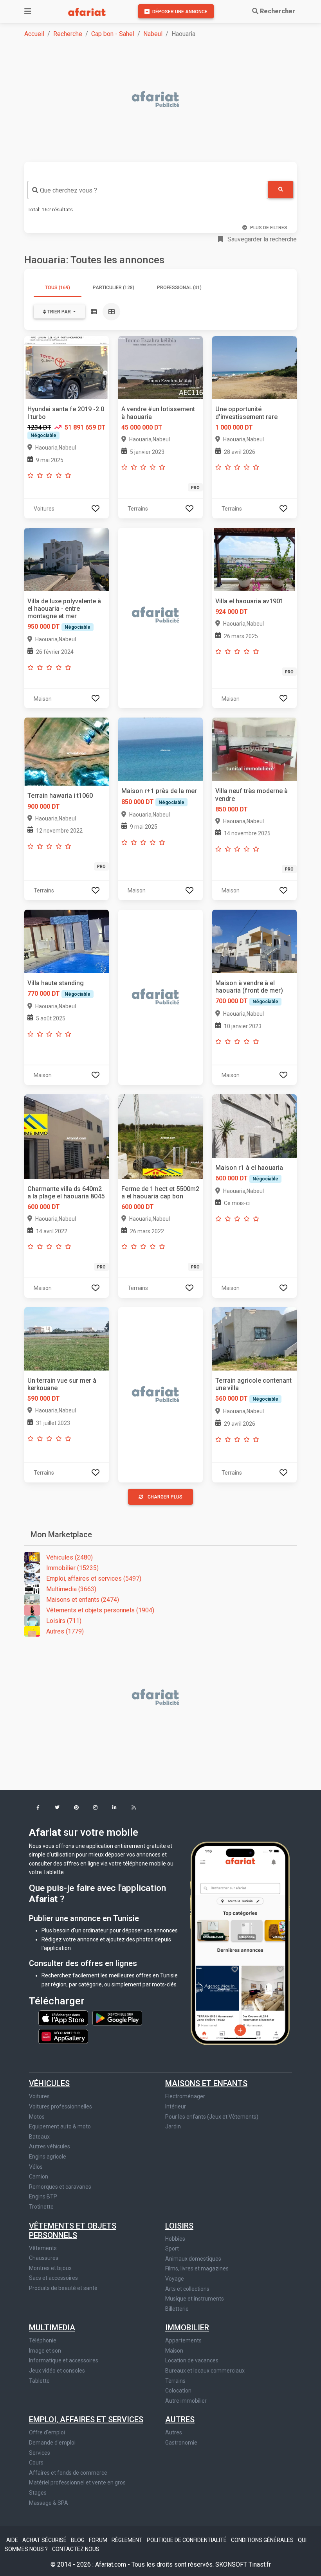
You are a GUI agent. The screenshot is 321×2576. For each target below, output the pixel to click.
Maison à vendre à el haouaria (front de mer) (249, 987)
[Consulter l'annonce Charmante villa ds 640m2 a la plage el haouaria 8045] (67, 1136)
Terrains (175, 2381)
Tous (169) (58, 288)
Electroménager (185, 2096)
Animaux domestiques (193, 2259)
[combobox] (148, 190)
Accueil (34, 34)
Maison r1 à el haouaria (249, 1168)
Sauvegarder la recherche (261, 239)
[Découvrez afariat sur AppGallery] (63, 2035)
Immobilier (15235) (72, 1568)
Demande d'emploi (52, 2443)
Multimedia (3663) (71, 1589)
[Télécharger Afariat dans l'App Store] (64, 2018)
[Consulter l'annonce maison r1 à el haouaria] (254, 1125)
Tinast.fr (260, 2564)
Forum (99, 2540)
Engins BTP (43, 2196)
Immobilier (187, 2328)
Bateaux (39, 2137)
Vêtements (43, 2248)
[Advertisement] (165, 100)
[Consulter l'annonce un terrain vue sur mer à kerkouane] (67, 1338)
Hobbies (175, 2239)
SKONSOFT (232, 2564)
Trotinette (41, 2207)
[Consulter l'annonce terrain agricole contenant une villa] (254, 1338)
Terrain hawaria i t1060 (60, 796)
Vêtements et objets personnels (73, 2231)
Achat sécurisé (45, 2540)
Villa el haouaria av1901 (249, 601)
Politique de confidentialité (187, 2540)
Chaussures (44, 2258)
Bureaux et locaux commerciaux (205, 2371)
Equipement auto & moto (60, 2126)
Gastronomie (181, 2443)
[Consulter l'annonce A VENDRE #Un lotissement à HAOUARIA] (160, 367)
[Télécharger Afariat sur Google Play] (117, 2018)
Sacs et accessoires (53, 2278)
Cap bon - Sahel (113, 34)
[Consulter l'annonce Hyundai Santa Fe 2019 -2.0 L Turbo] (67, 367)
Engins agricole (48, 2157)
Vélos (36, 2167)
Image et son (45, 2351)
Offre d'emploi (47, 2432)
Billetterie (177, 2309)
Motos (37, 2117)
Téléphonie (43, 2340)
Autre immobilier (186, 2401)
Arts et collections (187, 2289)
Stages (38, 2493)
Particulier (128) (114, 288)
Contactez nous (76, 2549)
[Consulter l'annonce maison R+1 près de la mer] (160, 749)
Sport (172, 2249)
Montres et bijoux (50, 2268)
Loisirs (179, 2226)
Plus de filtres (269, 228)
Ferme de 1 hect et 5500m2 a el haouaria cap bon (160, 1193)
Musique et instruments (195, 2299)
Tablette (39, 2381)
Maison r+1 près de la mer (159, 791)
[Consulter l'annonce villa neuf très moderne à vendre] (254, 749)
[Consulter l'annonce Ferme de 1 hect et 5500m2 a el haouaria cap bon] (160, 1136)
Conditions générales (263, 2540)
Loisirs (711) (64, 1621)
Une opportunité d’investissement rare (246, 413)
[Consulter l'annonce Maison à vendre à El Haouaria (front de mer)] (254, 941)
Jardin (173, 2126)
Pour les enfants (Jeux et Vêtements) (212, 2117)
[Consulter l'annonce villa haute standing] (67, 941)
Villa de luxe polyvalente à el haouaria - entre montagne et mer (64, 609)
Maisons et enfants (206, 2083)
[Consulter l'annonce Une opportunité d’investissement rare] (254, 367)
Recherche (68, 34)
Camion (39, 2177)
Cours (36, 2463)
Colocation (178, 2391)
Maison (174, 2351)
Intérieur (176, 2106)
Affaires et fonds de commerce (68, 2473)
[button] (38, 1808)
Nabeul (153, 34)
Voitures (39, 2096)
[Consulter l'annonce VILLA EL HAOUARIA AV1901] (254, 559)
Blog (78, 2540)
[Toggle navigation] (28, 11)
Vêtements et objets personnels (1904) (100, 1610)
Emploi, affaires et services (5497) (94, 1579)
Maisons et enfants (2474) (83, 1600)
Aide (13, 2540)
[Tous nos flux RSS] (134, 1808)
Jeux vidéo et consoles (57, 2371)
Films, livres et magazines (197, 2268)
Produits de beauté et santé (63, 2288)
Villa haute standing (56, 983)
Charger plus (165, 1497)
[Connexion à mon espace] (96, 508)
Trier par (59, 312)
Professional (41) (179, 288)
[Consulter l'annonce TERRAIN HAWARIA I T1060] (67, 751)
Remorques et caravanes (60, 2187)
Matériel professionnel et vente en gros (77, 2482)
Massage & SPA (49, 2503)
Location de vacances (192, 2360)
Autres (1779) (65, 1631)
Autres (180, 2419)
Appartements (183, 2340)
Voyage (175, 2279)
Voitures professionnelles (60, 2106)
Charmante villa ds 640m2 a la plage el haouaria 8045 (66, 1193)
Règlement (128, 2540)
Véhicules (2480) (69, 1557)
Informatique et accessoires (64, 2360)
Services (40, 2453)
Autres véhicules (50, 2146)
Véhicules (49, 2083)
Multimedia (52, 2328)
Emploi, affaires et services (86, 2419)
